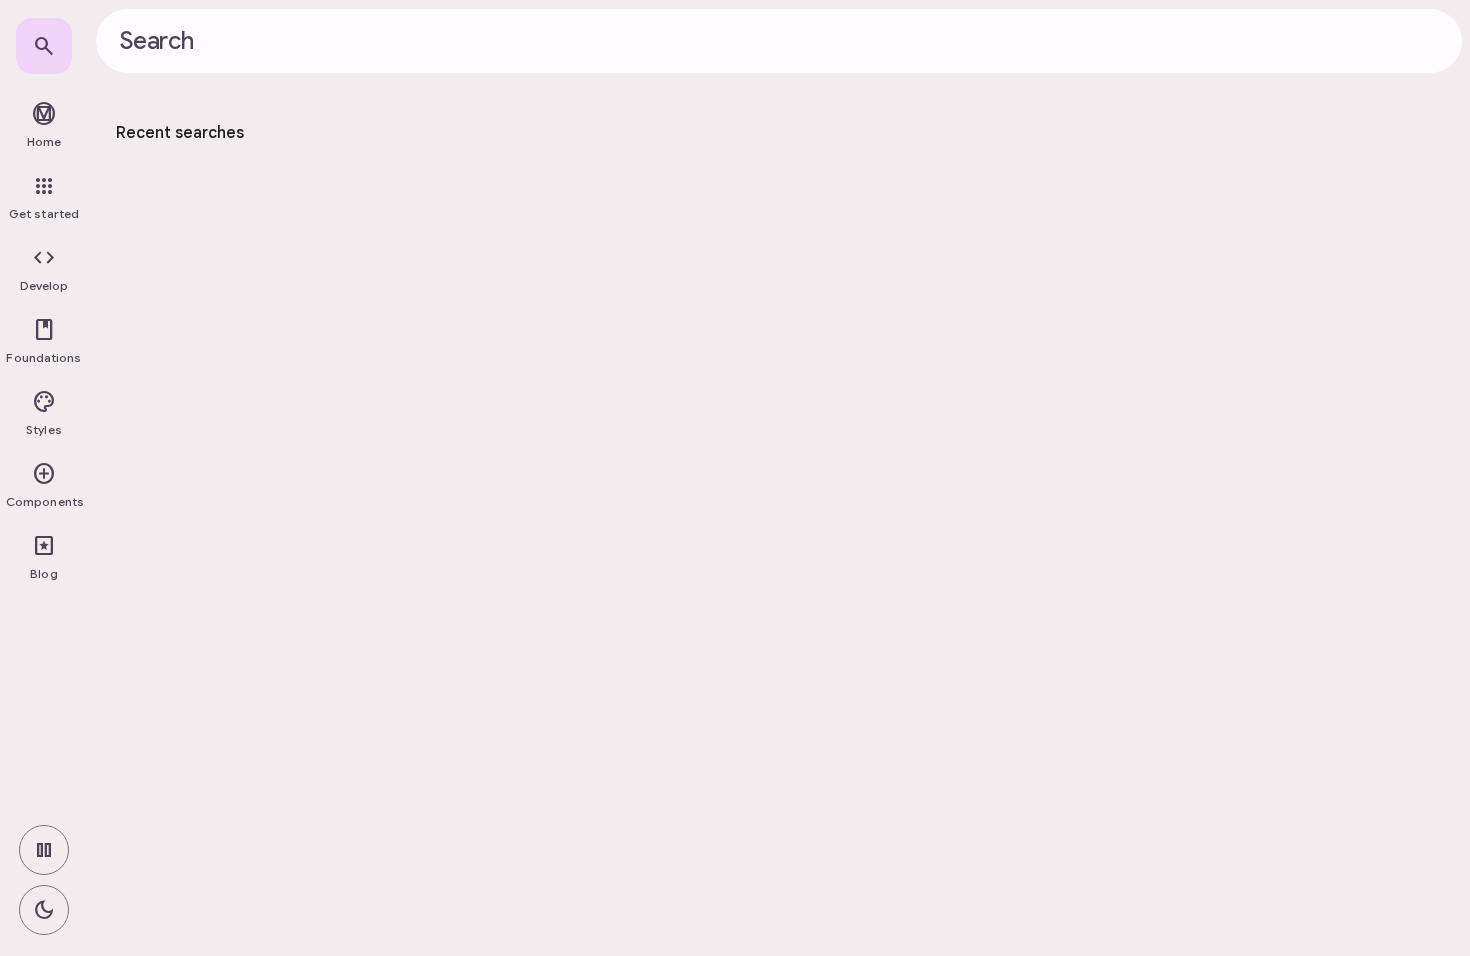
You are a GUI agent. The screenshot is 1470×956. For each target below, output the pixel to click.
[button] (44, 270)
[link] (44, 46)
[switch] (44, 850)
